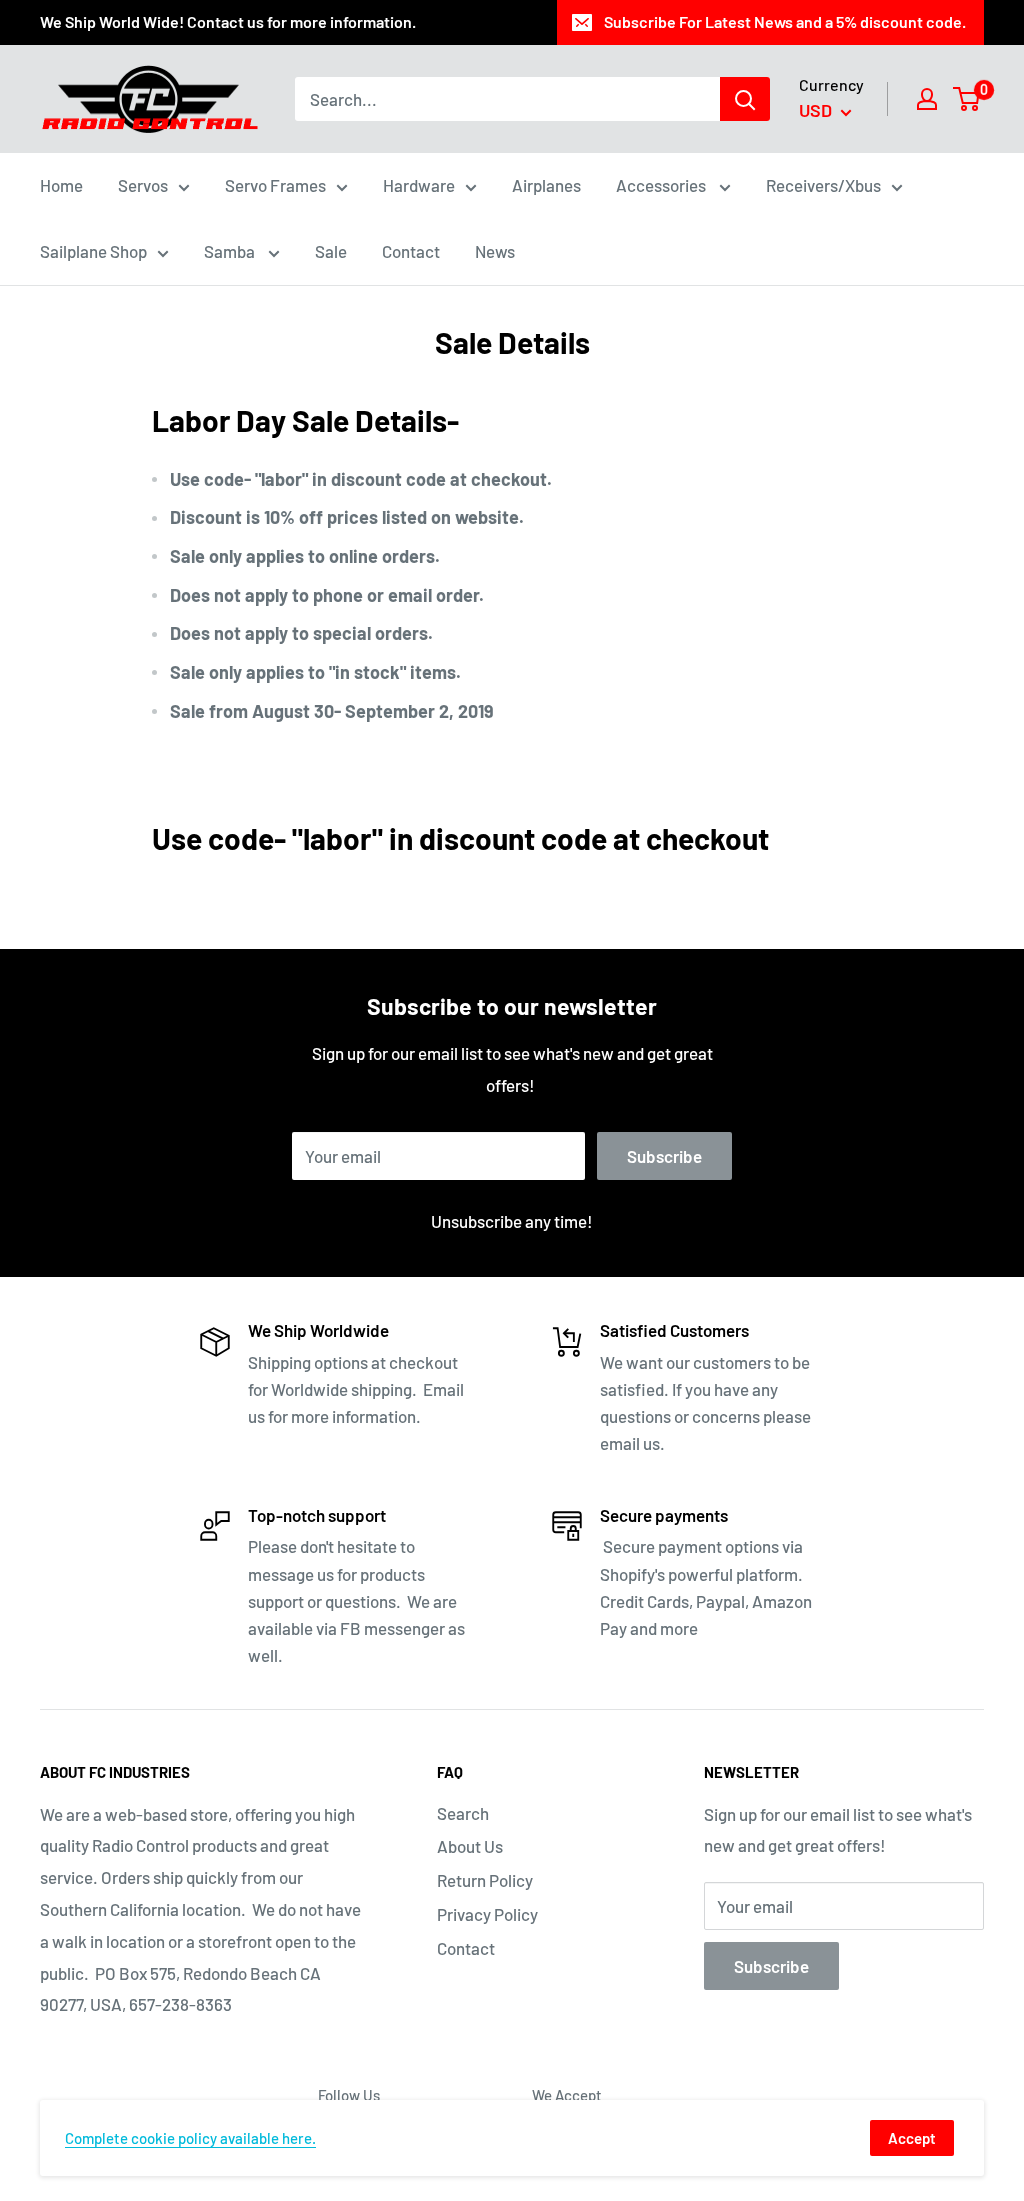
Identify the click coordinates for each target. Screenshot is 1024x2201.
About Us (470, 1846)
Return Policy (485, 1880)
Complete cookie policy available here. (190, 2138)
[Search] (745, 99)
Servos (143, 185)
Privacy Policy (487, 1914)
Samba (231, 251)
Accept (912, 2138)
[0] (967, 99)
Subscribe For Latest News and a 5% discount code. (785, 21)
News (495, 251)
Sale (331, 251)
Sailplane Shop (93, 251)
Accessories (662, 185)
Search (463, 1813)
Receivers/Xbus (823, 185)
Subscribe (664, 1156)
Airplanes (546, 185)
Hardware (419, 185)
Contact (411, 251)
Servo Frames (275, 185)
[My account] (927, 99)
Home (61, 185)
